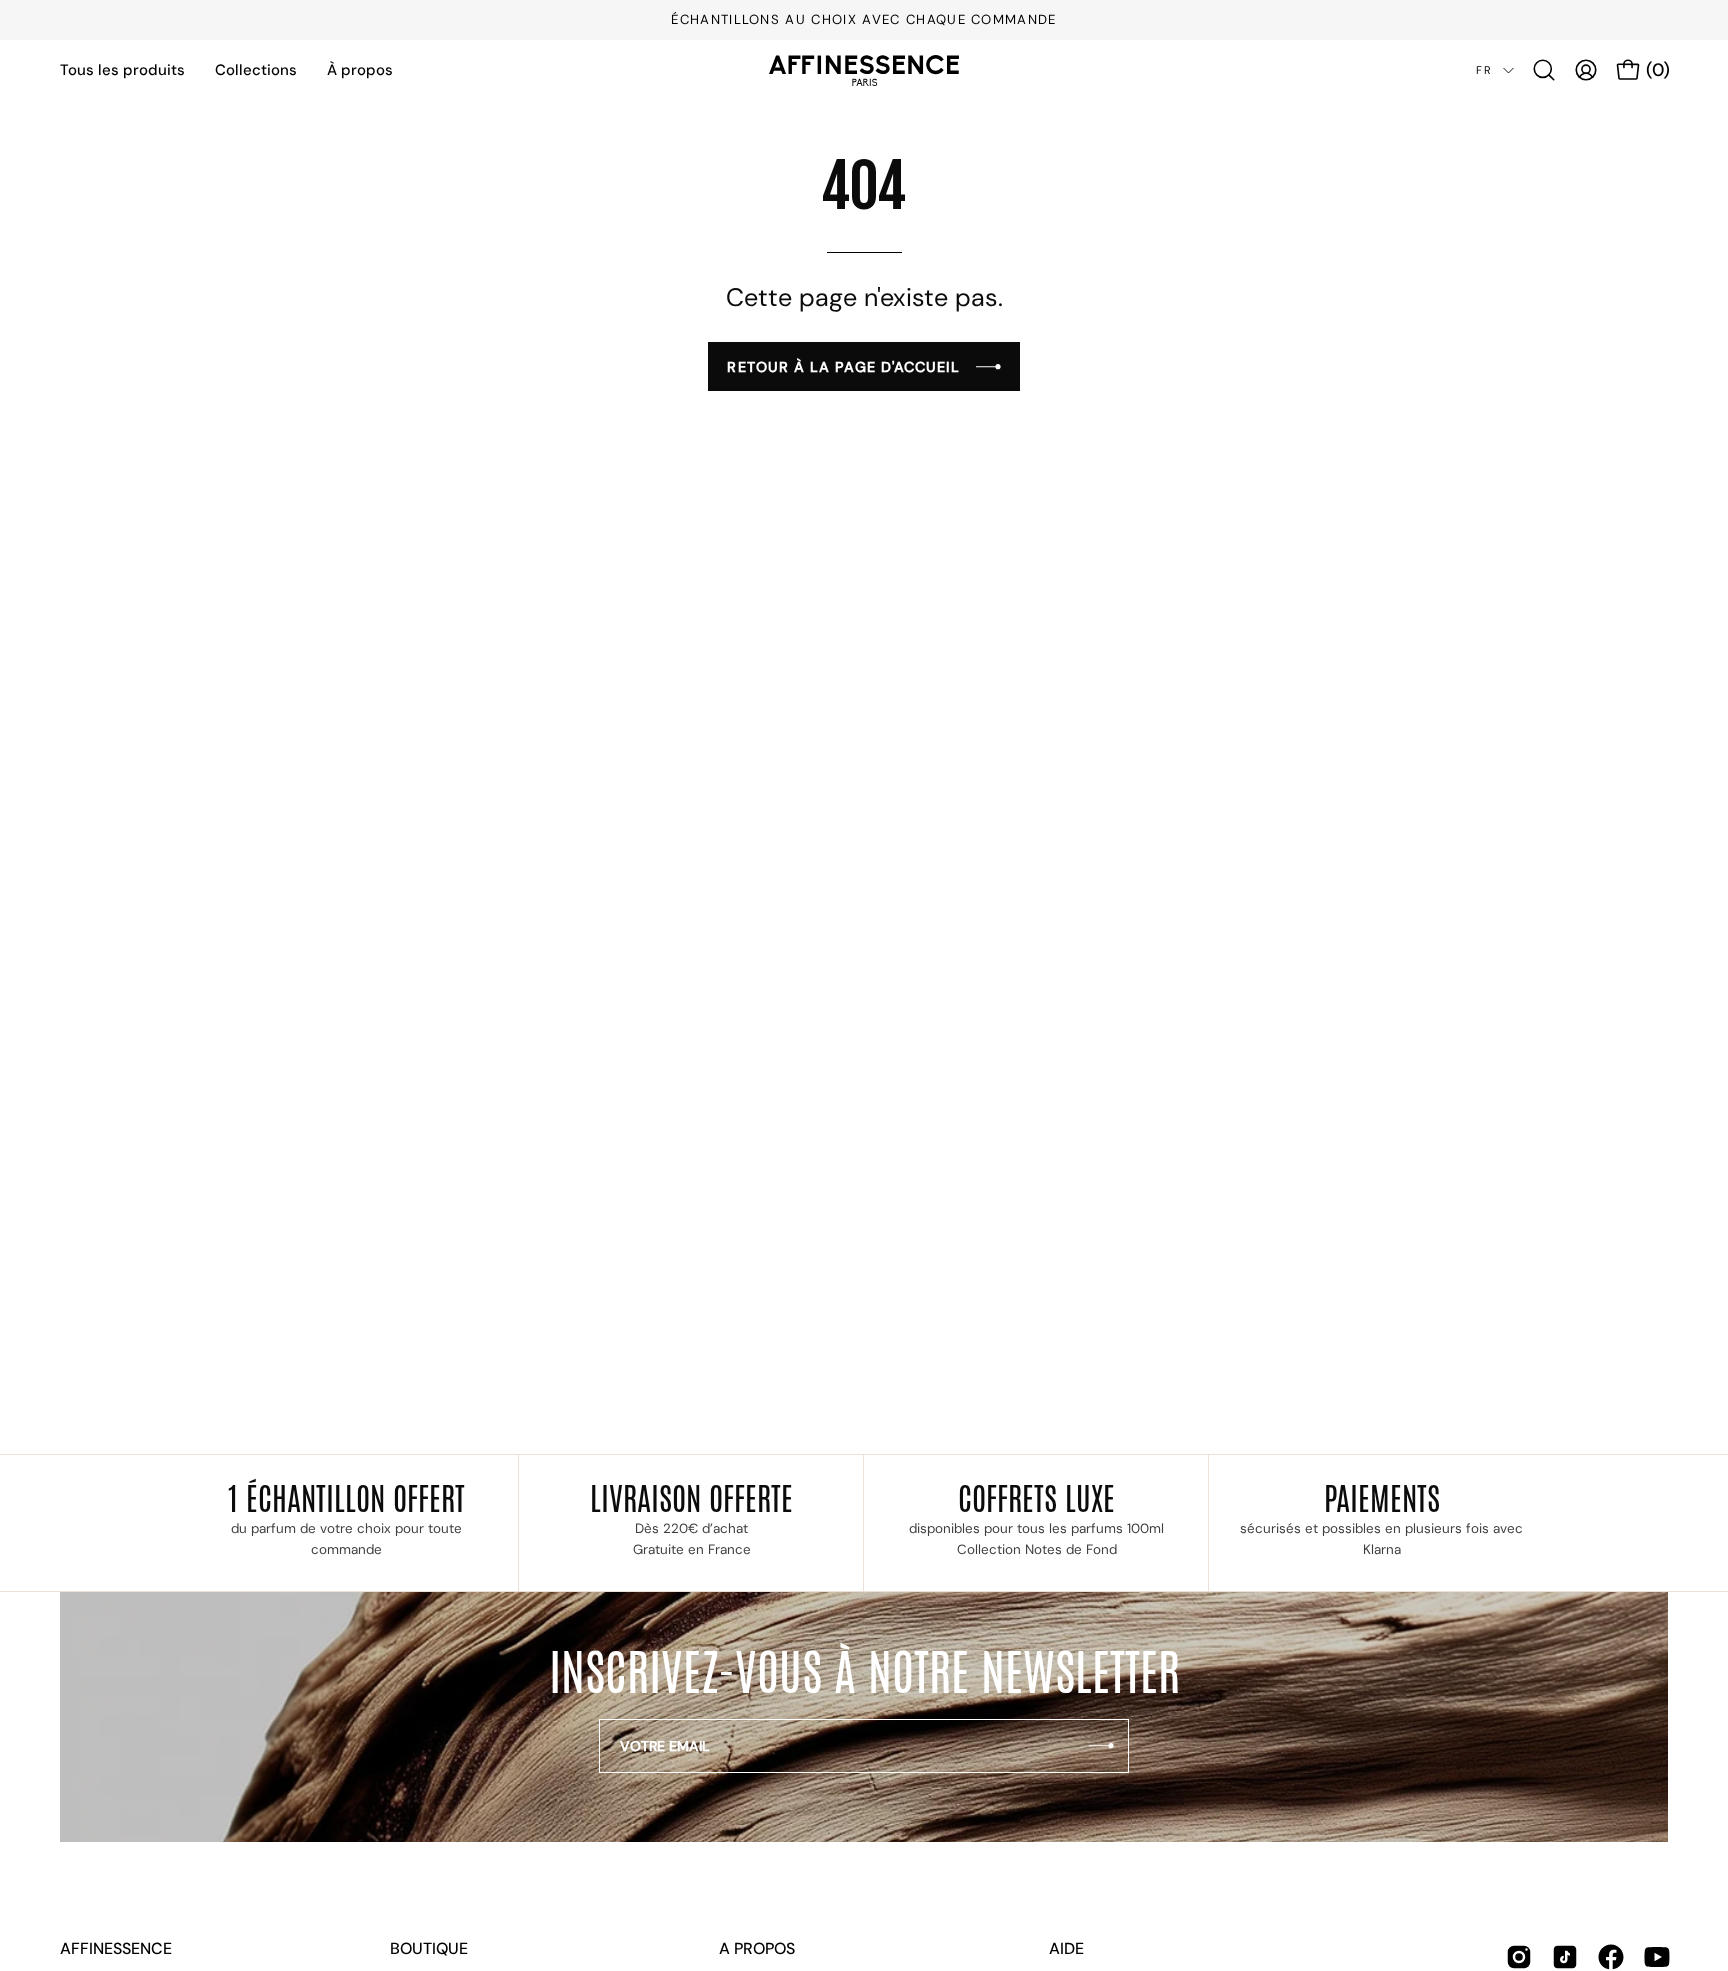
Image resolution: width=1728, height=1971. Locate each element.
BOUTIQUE (429, 1949)
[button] (1544, 70)
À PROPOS (757, 1949)
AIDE (1066, 1949)
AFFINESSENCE (116, 1949)
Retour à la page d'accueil (843, 367)
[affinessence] (864, 70)
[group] (864, 20)
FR (1484, 70)
